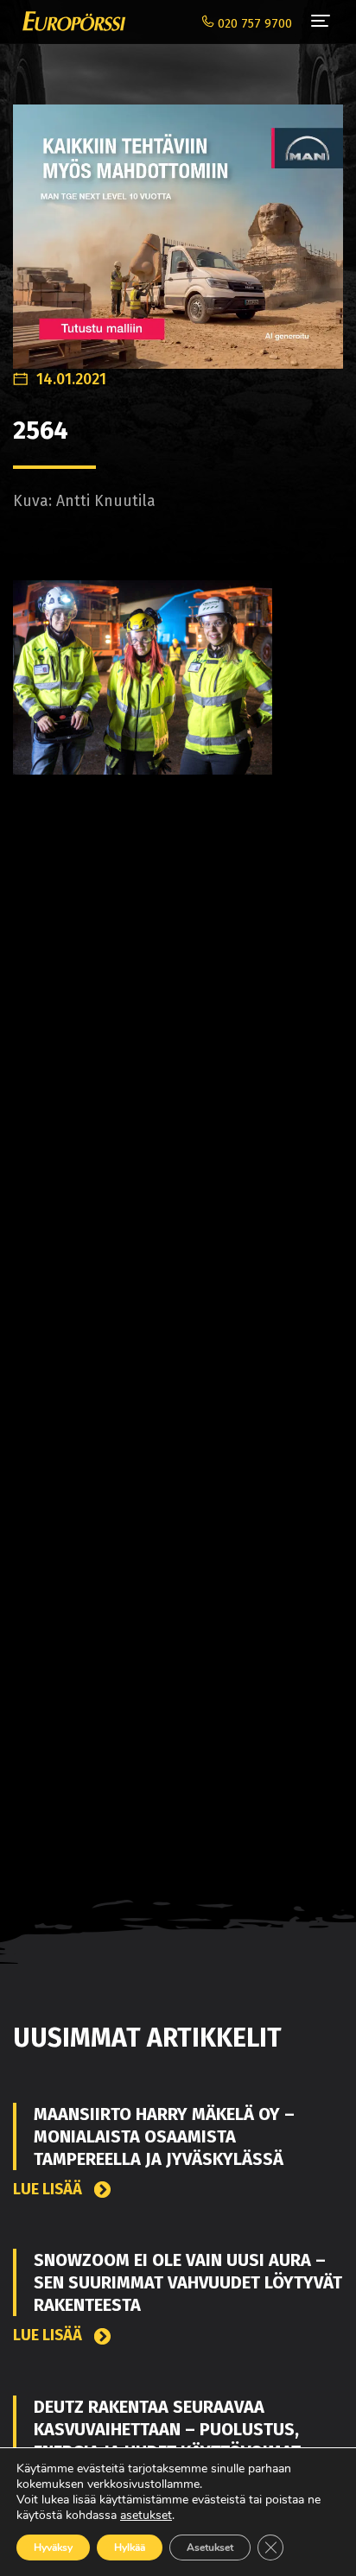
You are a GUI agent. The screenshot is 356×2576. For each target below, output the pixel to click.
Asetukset (210, 2548)
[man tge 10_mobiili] (178, 228)
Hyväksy (53, 2548)
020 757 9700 (253, 24)
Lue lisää (49, 2190)
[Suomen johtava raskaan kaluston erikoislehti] (70, 22)
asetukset (146, 2516)
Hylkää (130, 2548)
